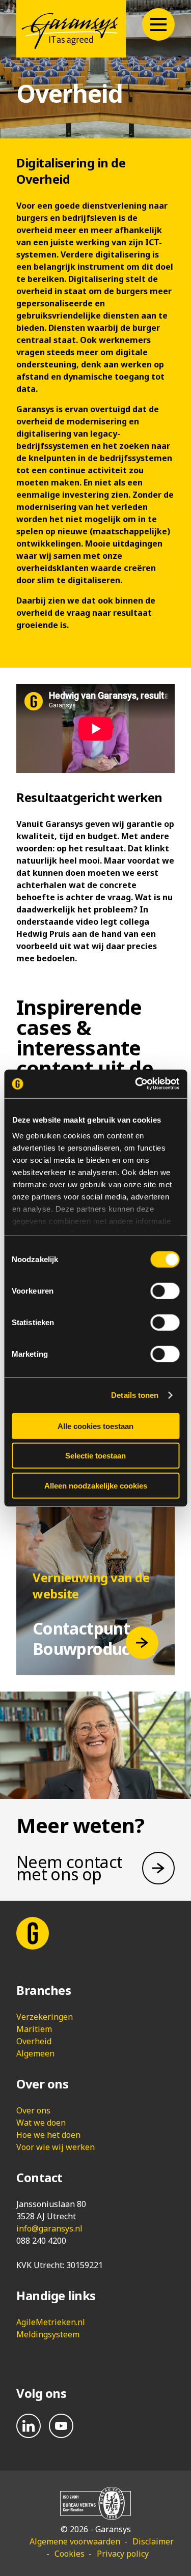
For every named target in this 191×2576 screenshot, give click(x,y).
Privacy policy (123, 2554)
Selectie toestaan (95, 1456)
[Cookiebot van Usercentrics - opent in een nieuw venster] (136, 1084)
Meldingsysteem (48, 2334)
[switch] (165, 1291)
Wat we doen (41, 2123)
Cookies (70, 2554)
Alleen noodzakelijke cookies (96, 1485)
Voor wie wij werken (56, 2147)
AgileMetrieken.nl (51, 2322)
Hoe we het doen (48, 2135)
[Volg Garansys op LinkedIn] (29, 2426)
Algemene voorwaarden (75, 2541)
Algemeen (35, 2053)
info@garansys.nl (49, 2228)
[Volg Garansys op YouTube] (61, 2426)
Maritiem (34, 2029)
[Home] (71, 29)
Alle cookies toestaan (95, 1426)
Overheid (34, 2041)
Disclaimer (153, 2541)
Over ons (33, 2110)
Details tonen (135, 1395)
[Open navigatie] (158, 24)
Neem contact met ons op (69, 1868)
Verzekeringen (45, 2017)
